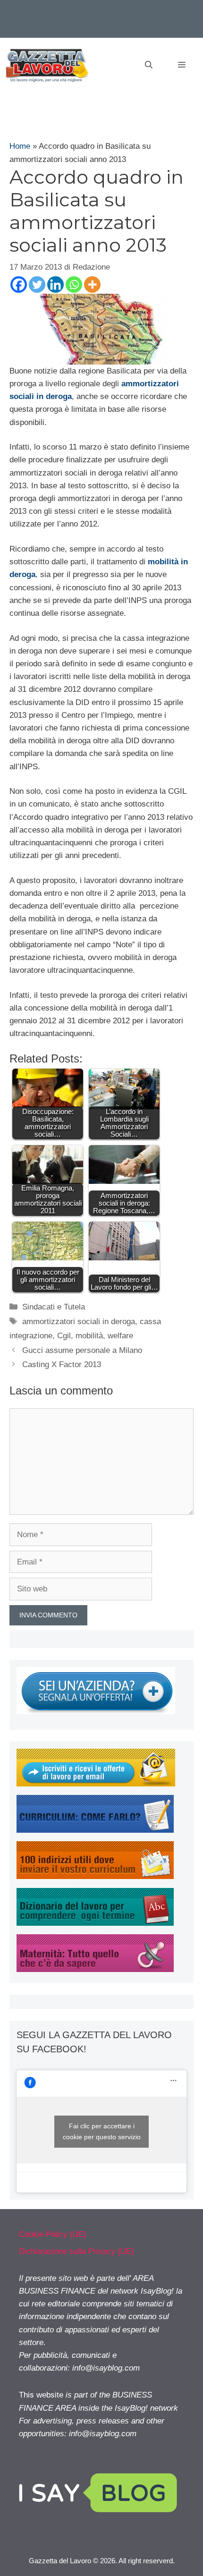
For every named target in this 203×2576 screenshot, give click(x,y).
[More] (92, 285)
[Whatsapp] (74, 285)
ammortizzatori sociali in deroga (79, 1322)
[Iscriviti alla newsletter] (96, 1784)
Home (20, 146)
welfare (120, 1336)
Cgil (64, 1336)
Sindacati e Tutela (54, 1307)
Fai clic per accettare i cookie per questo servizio (102, 2131)
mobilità (89, 1336)
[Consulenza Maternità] (95, 1969)
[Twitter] (37, 285)
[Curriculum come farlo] (95, 1830)
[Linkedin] (55, 285)
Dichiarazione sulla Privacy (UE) (76, 2251)
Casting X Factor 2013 (62, 1365)
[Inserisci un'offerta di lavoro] (96, 1712)
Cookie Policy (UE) (53, 2234)
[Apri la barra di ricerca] (149, 65)
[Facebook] (19, 285)
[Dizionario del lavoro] (95, 1923)
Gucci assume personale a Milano (82, 1350)
